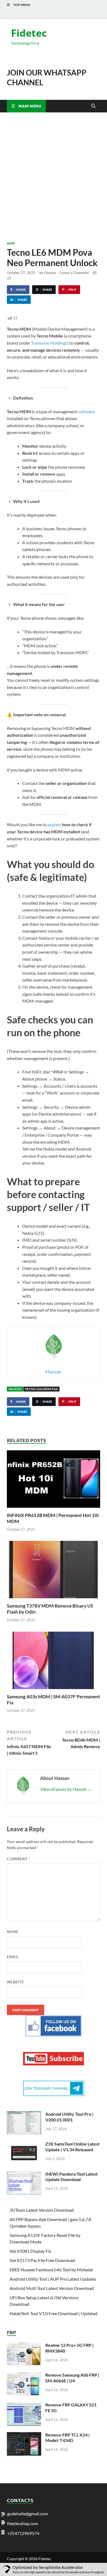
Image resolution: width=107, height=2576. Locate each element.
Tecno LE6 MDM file (41, 1389)
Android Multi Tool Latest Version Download (52, 2288)
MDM (11, 243)
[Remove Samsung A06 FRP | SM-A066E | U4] (24, 2375)
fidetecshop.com (23, 2523)
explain (54, 824)
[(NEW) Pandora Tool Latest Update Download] (24, 2174)
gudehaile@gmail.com (28, 2514)
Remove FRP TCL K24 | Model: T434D (67, 2438)
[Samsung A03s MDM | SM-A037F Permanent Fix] (54, 1662)
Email (13, 1957)
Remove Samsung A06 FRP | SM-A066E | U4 (72, 2378)
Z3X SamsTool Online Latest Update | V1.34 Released (72, 2147)
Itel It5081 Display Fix (30, 2251)
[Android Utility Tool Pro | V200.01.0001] (24, 2114)
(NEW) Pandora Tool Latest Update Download (71, 2177)
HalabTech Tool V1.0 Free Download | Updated (54, 2313)
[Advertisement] (54, 177)
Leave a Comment (74, 273)
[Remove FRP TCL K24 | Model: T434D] (24, 2435)
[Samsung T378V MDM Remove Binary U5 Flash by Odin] (54, 1571)
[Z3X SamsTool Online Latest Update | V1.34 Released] (24, 2144)
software (87, 411)
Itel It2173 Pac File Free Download (42, 2260)
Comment (19, 1859)
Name (13, 1932)
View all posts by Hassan (66, 1789)
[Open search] (93, 106)
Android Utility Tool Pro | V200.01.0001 (69, 2117)
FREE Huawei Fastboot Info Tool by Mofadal (51, 2270)
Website (16, 1982)
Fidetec (29, 33)
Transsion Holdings (49, 343)
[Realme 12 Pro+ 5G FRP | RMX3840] (24, 2346)
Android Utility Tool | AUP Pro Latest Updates (53, 2279)
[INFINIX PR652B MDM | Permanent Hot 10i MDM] (54, 1481)
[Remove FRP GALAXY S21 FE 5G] (24, 2405)
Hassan (50, 273)
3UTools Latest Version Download (42, 2210)
